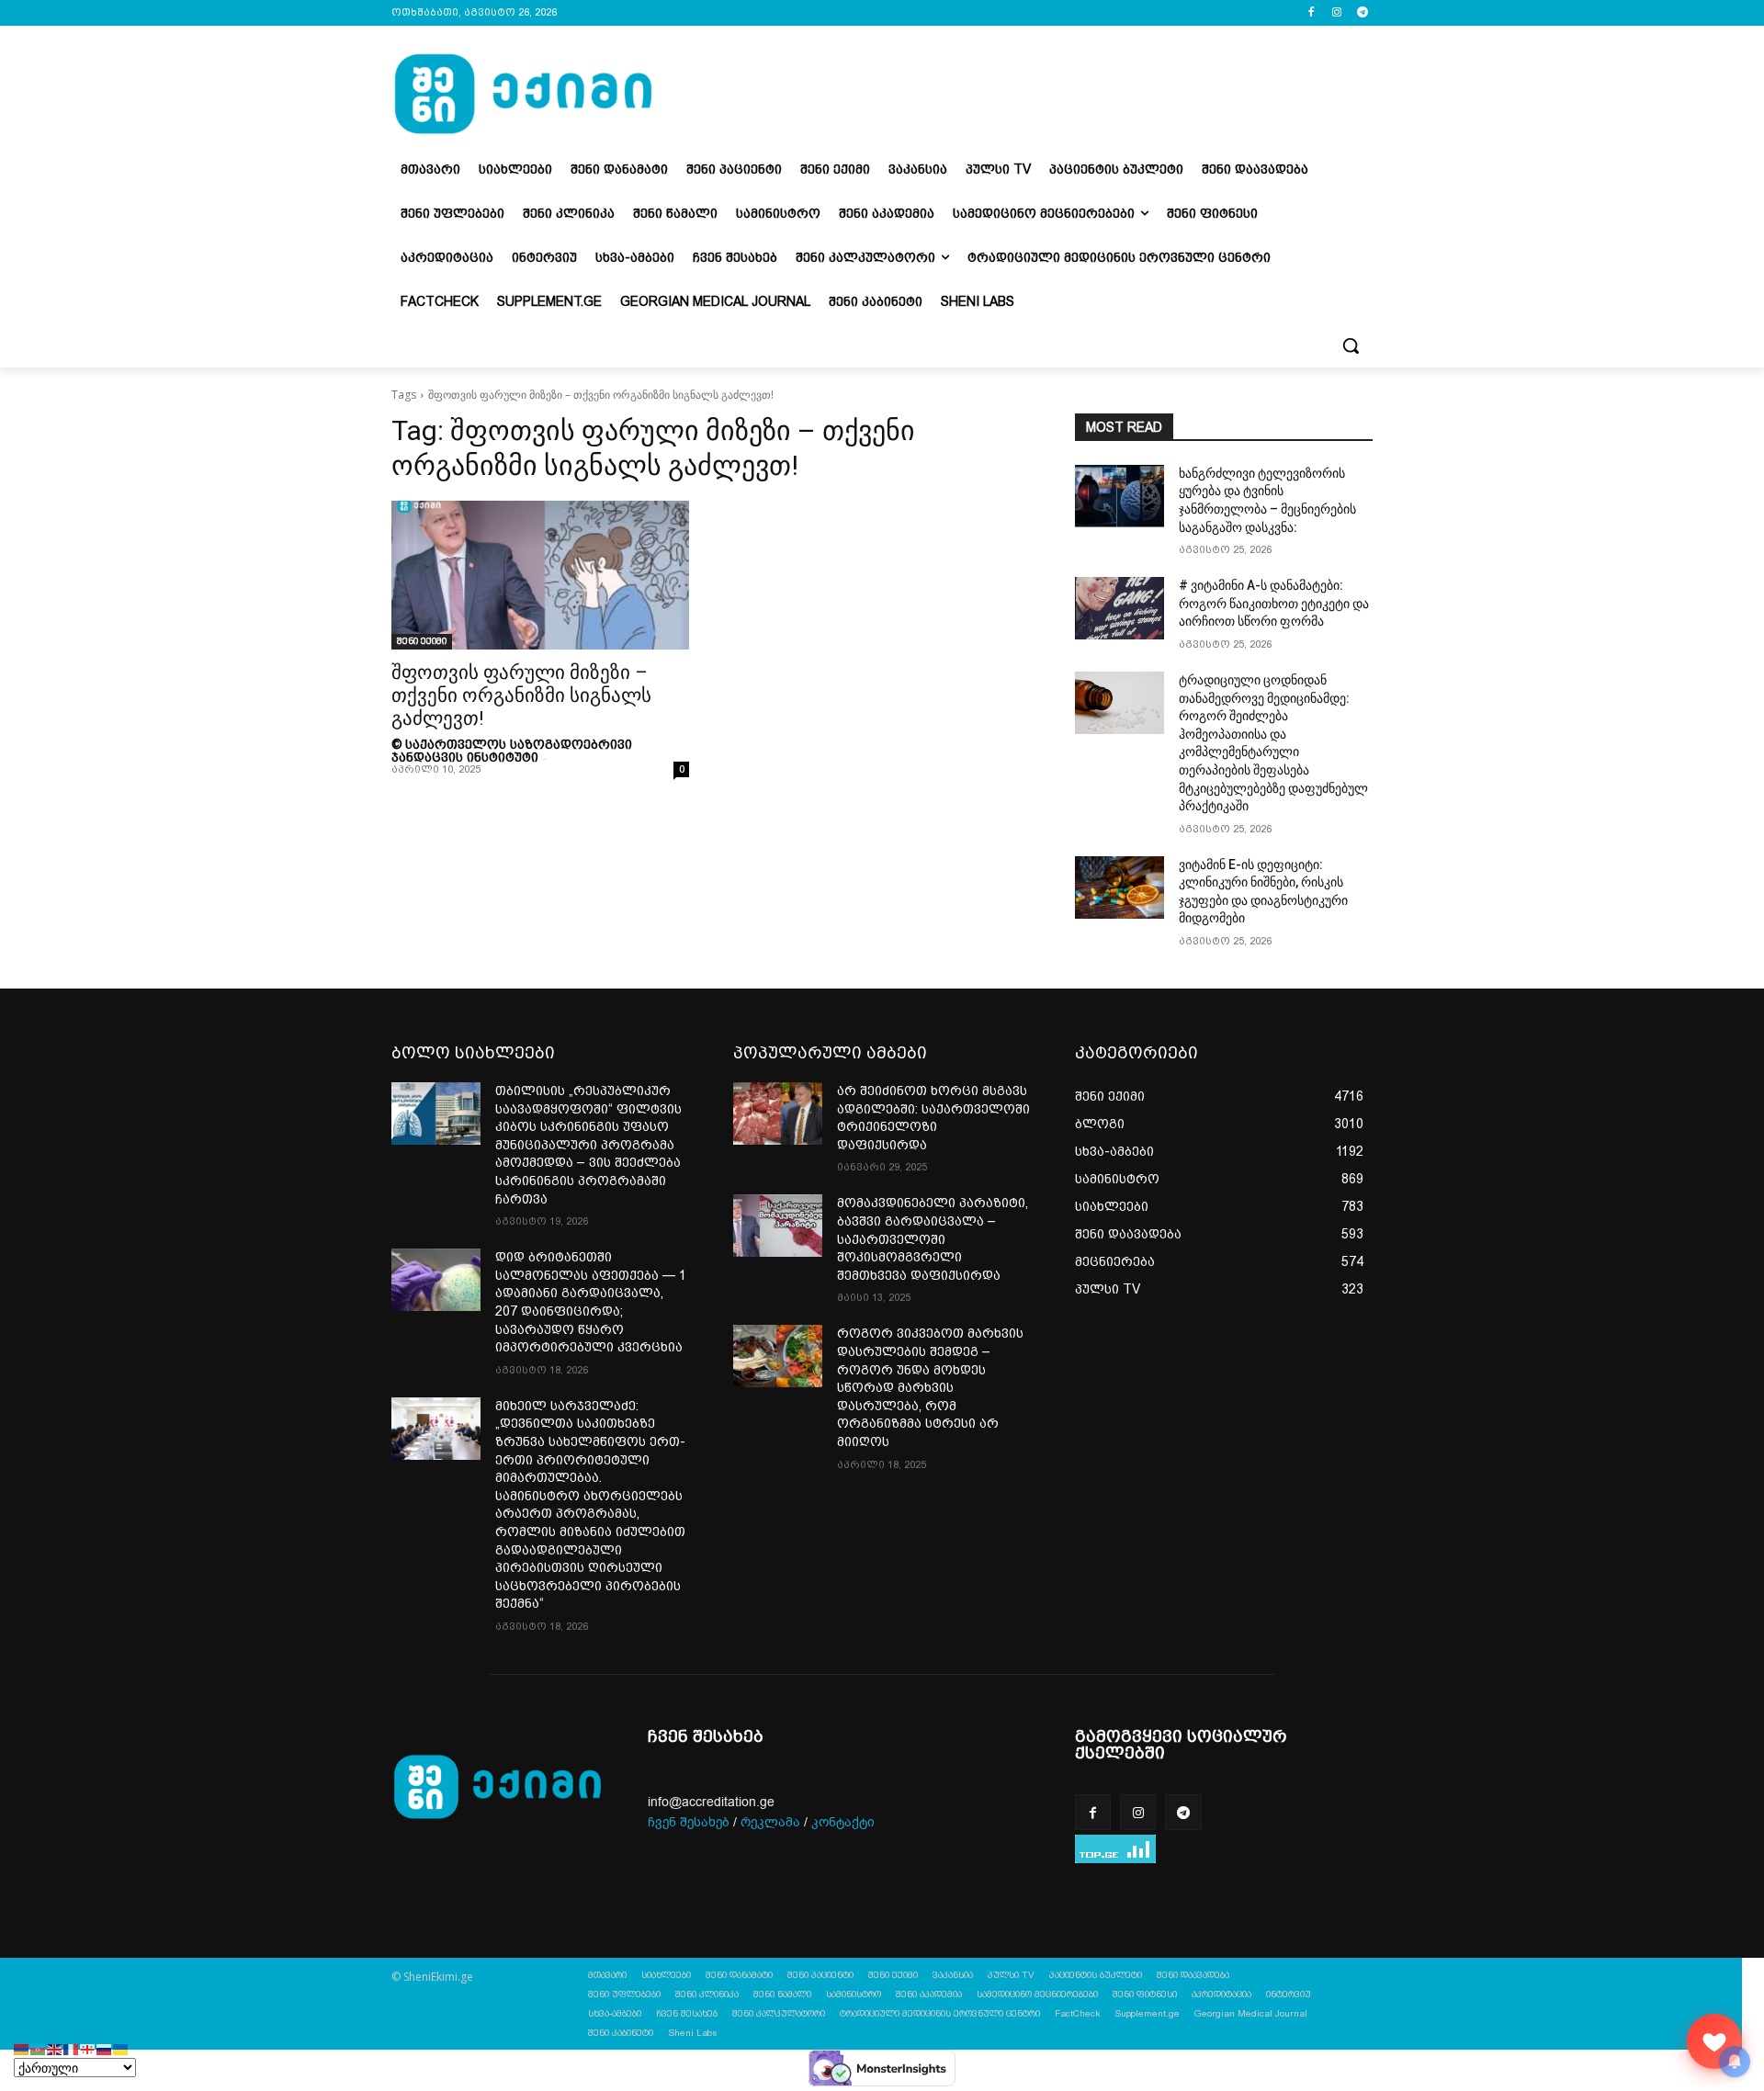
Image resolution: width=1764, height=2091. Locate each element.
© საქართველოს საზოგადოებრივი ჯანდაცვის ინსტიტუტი (512, 751)
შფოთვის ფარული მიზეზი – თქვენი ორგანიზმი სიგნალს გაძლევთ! (521, 695)
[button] (1351, 345)
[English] (55, 2048)
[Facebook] (1312, 13)
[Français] (72, 2048)
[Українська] (121, 2048)
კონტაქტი (843, 1822)
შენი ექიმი (422, 641)
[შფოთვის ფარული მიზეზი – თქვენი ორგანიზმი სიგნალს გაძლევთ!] (540, 575)
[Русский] (105, 2048)
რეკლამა (770, 1822)
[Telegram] (1362, 13)
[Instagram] (1336, 13)
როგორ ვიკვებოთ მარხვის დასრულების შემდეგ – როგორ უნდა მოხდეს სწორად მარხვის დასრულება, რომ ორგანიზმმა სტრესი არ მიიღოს (930, 1387)
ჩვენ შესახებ (689, 1822)
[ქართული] (88, 2048)
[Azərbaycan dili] (39, 2048)
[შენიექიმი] (1714, 2041)
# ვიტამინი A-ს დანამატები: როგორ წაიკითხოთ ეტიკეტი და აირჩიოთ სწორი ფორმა (1274, 603)
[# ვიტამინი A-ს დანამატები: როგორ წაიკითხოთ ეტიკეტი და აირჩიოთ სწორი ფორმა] (1119, 608)
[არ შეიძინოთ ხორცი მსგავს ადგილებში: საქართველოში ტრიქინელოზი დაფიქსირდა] (778, 1113)
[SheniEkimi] (523, 95)
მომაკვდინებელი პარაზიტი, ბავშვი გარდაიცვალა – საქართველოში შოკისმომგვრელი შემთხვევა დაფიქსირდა (933, 1238)
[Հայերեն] (22, 2048)
